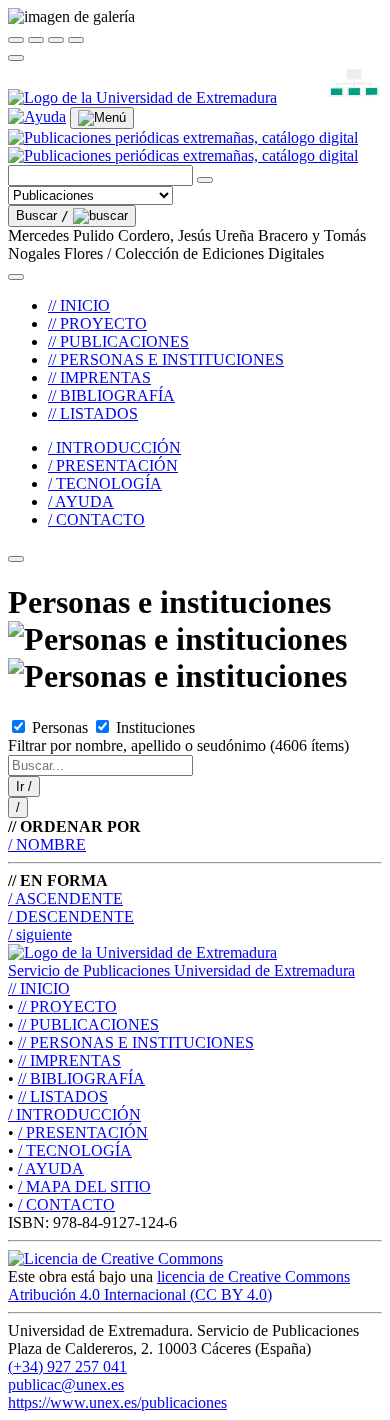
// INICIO (79, 305)
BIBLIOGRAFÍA (81, 1078)
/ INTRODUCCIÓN (114, 447)
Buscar (42, 215)
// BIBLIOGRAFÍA (111, 395)
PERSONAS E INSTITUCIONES (136, 1042)
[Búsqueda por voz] (205, 180)
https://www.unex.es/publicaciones (117, 1402)
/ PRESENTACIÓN (113, 465)
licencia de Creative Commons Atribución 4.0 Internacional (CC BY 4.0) (179, 1285)
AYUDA (51, 1168)
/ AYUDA (81, 501)
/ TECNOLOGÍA (105, 483)
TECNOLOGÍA (75, 1150)
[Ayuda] (37, 116)
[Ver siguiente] (56, 40)
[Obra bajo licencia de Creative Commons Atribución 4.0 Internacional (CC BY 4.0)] (115, 1258)
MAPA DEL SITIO (84, 1186)
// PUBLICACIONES (118, 341)
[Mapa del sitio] (331, 97)
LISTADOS (63, 1096)
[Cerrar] (16, 40)
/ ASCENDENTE (65, 898)
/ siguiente (40, 934)
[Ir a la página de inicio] (183, 146)
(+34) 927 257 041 (67, 1366)
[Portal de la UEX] (142, 97)
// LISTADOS (93, 413)
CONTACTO (66, 1204)
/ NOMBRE (47, 844)
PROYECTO (67, 1006)
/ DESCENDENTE (71, 916)
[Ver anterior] (36, 40)
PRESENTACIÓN (83, 1132)
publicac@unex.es (66, 1384)
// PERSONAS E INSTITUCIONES (166, 359)
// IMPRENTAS (99, 377)
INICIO (39, 988)
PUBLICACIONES (88, 1024)
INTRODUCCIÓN (74, 1114)
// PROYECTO (97, 323)
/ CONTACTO (96, 519)
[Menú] (102, 118)
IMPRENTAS (69, 1060)
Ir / (24, 786)
